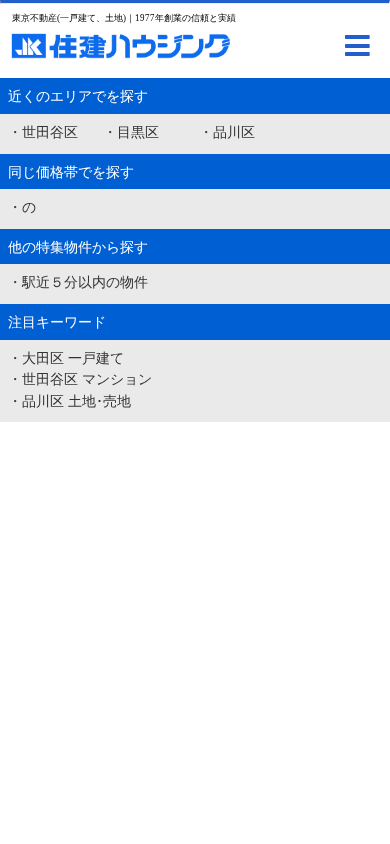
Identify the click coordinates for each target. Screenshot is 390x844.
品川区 (234, 132)
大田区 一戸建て (73, 358)
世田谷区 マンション (87, 379)
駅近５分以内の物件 (85, 282)
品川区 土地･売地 (76, 401)
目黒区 (138, 132)
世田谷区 (50, 132)
